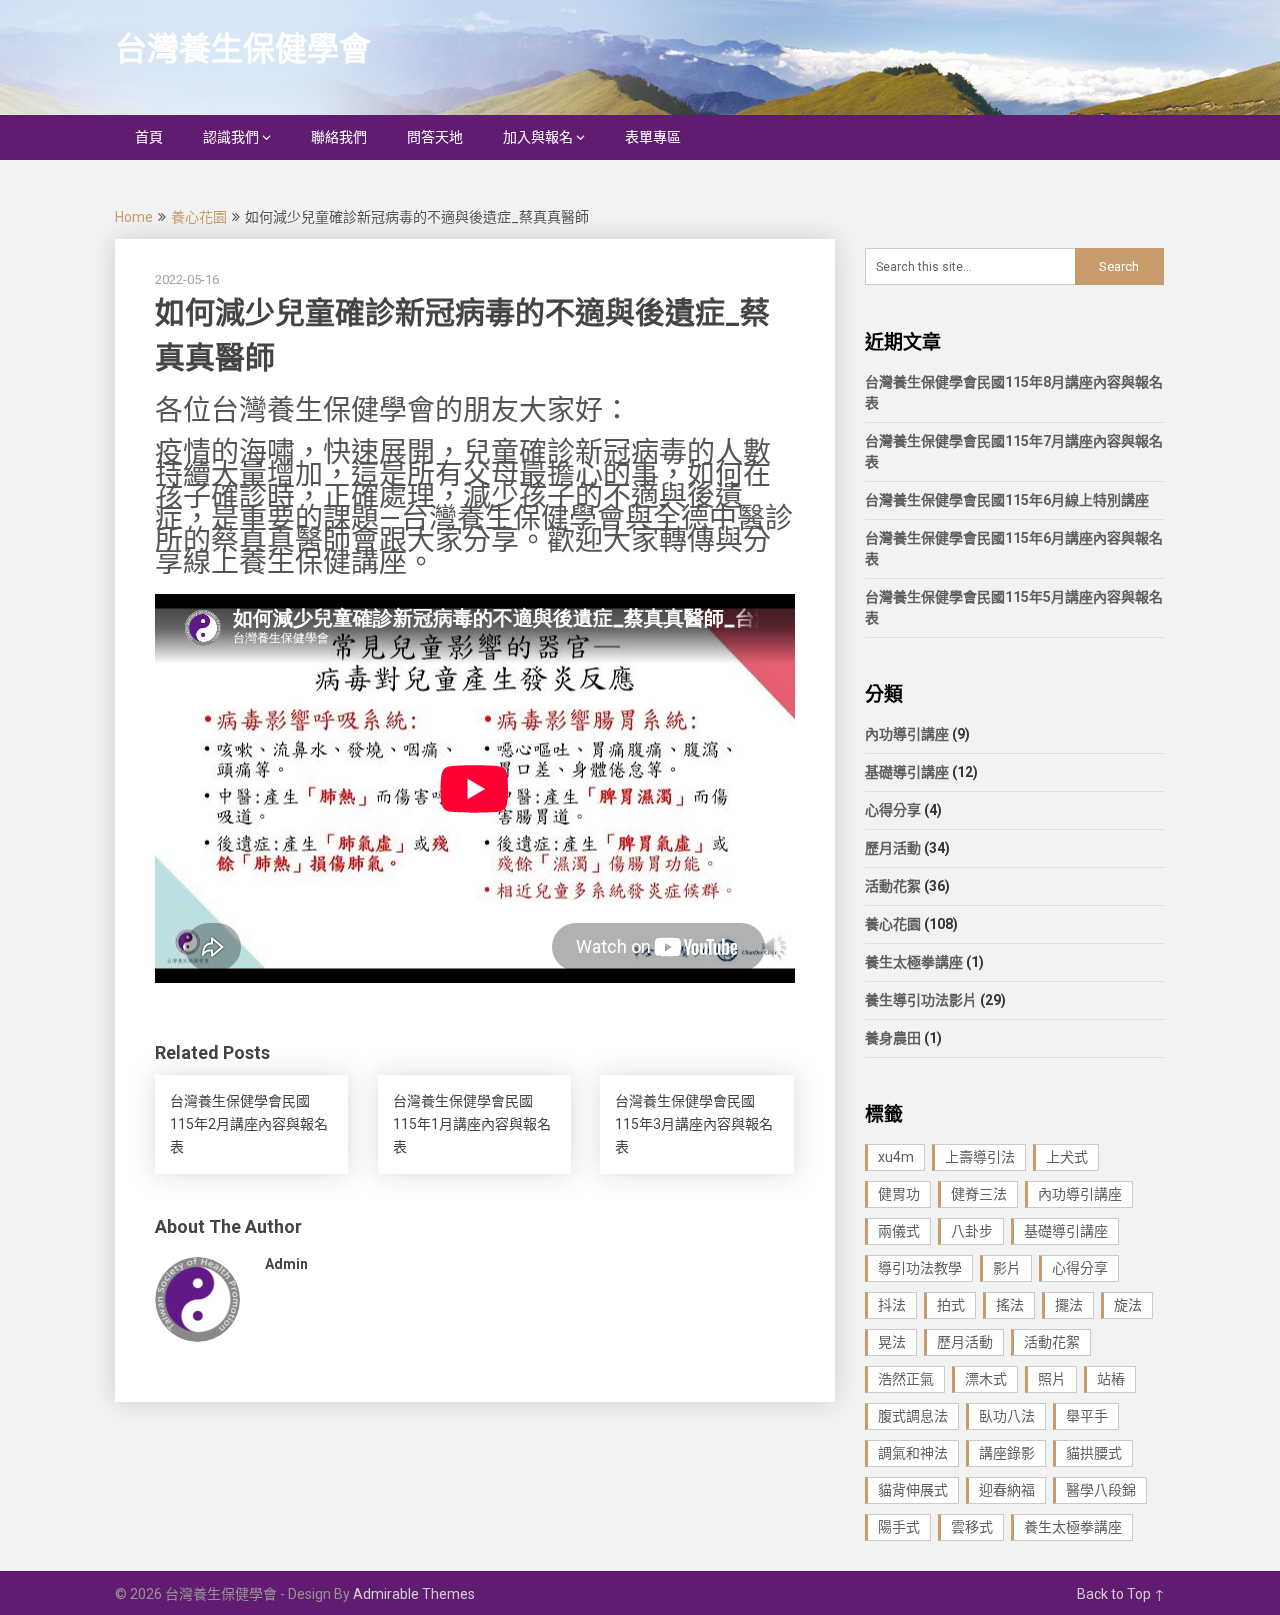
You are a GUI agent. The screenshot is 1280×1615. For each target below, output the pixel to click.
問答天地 (435, 137)
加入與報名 (538, 137)
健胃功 (899, 1194)
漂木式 (986, 1379)
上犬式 (1067, 1157)
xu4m (896, 1157)
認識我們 (231, 137)
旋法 (1128, 1305)
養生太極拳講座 (914, 962)
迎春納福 (1007, 1490)
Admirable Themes (414, 1594)
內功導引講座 (907, 734)
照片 (1052, 1379)
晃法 (892, 1342)
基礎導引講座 (907, 772)
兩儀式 (899, 1231)
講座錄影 (1007, 1453)
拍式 (951, 1305)
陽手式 (899, 1527)
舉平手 (1087, 1416)
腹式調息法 (913, 1416)
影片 (1007, 1268)
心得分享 (893, 810)
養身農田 (893, 1038)
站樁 (1111, 1379)
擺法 (1069, 1305)
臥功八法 (1007, 1416)
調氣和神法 (913, 1453)
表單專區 (653, 137)
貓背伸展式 (913, 1490)
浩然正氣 (906, 1379)
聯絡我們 (339, 137)
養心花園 (199, 217)
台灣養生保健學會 (243, 49)
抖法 (892, 1305)
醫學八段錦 (1101, 1490)
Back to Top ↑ (1121, 1594)
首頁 (149, 137)
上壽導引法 (980, 1157)
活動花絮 (893, 886)
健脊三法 (979, 1194)
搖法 (1010, 1305)
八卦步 (972, 1231)
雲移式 (972, 1527)
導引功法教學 (920, 1268)
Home (134, 217)
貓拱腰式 (1094, 1453)
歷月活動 (893, 848)
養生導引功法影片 (921, 1000)
